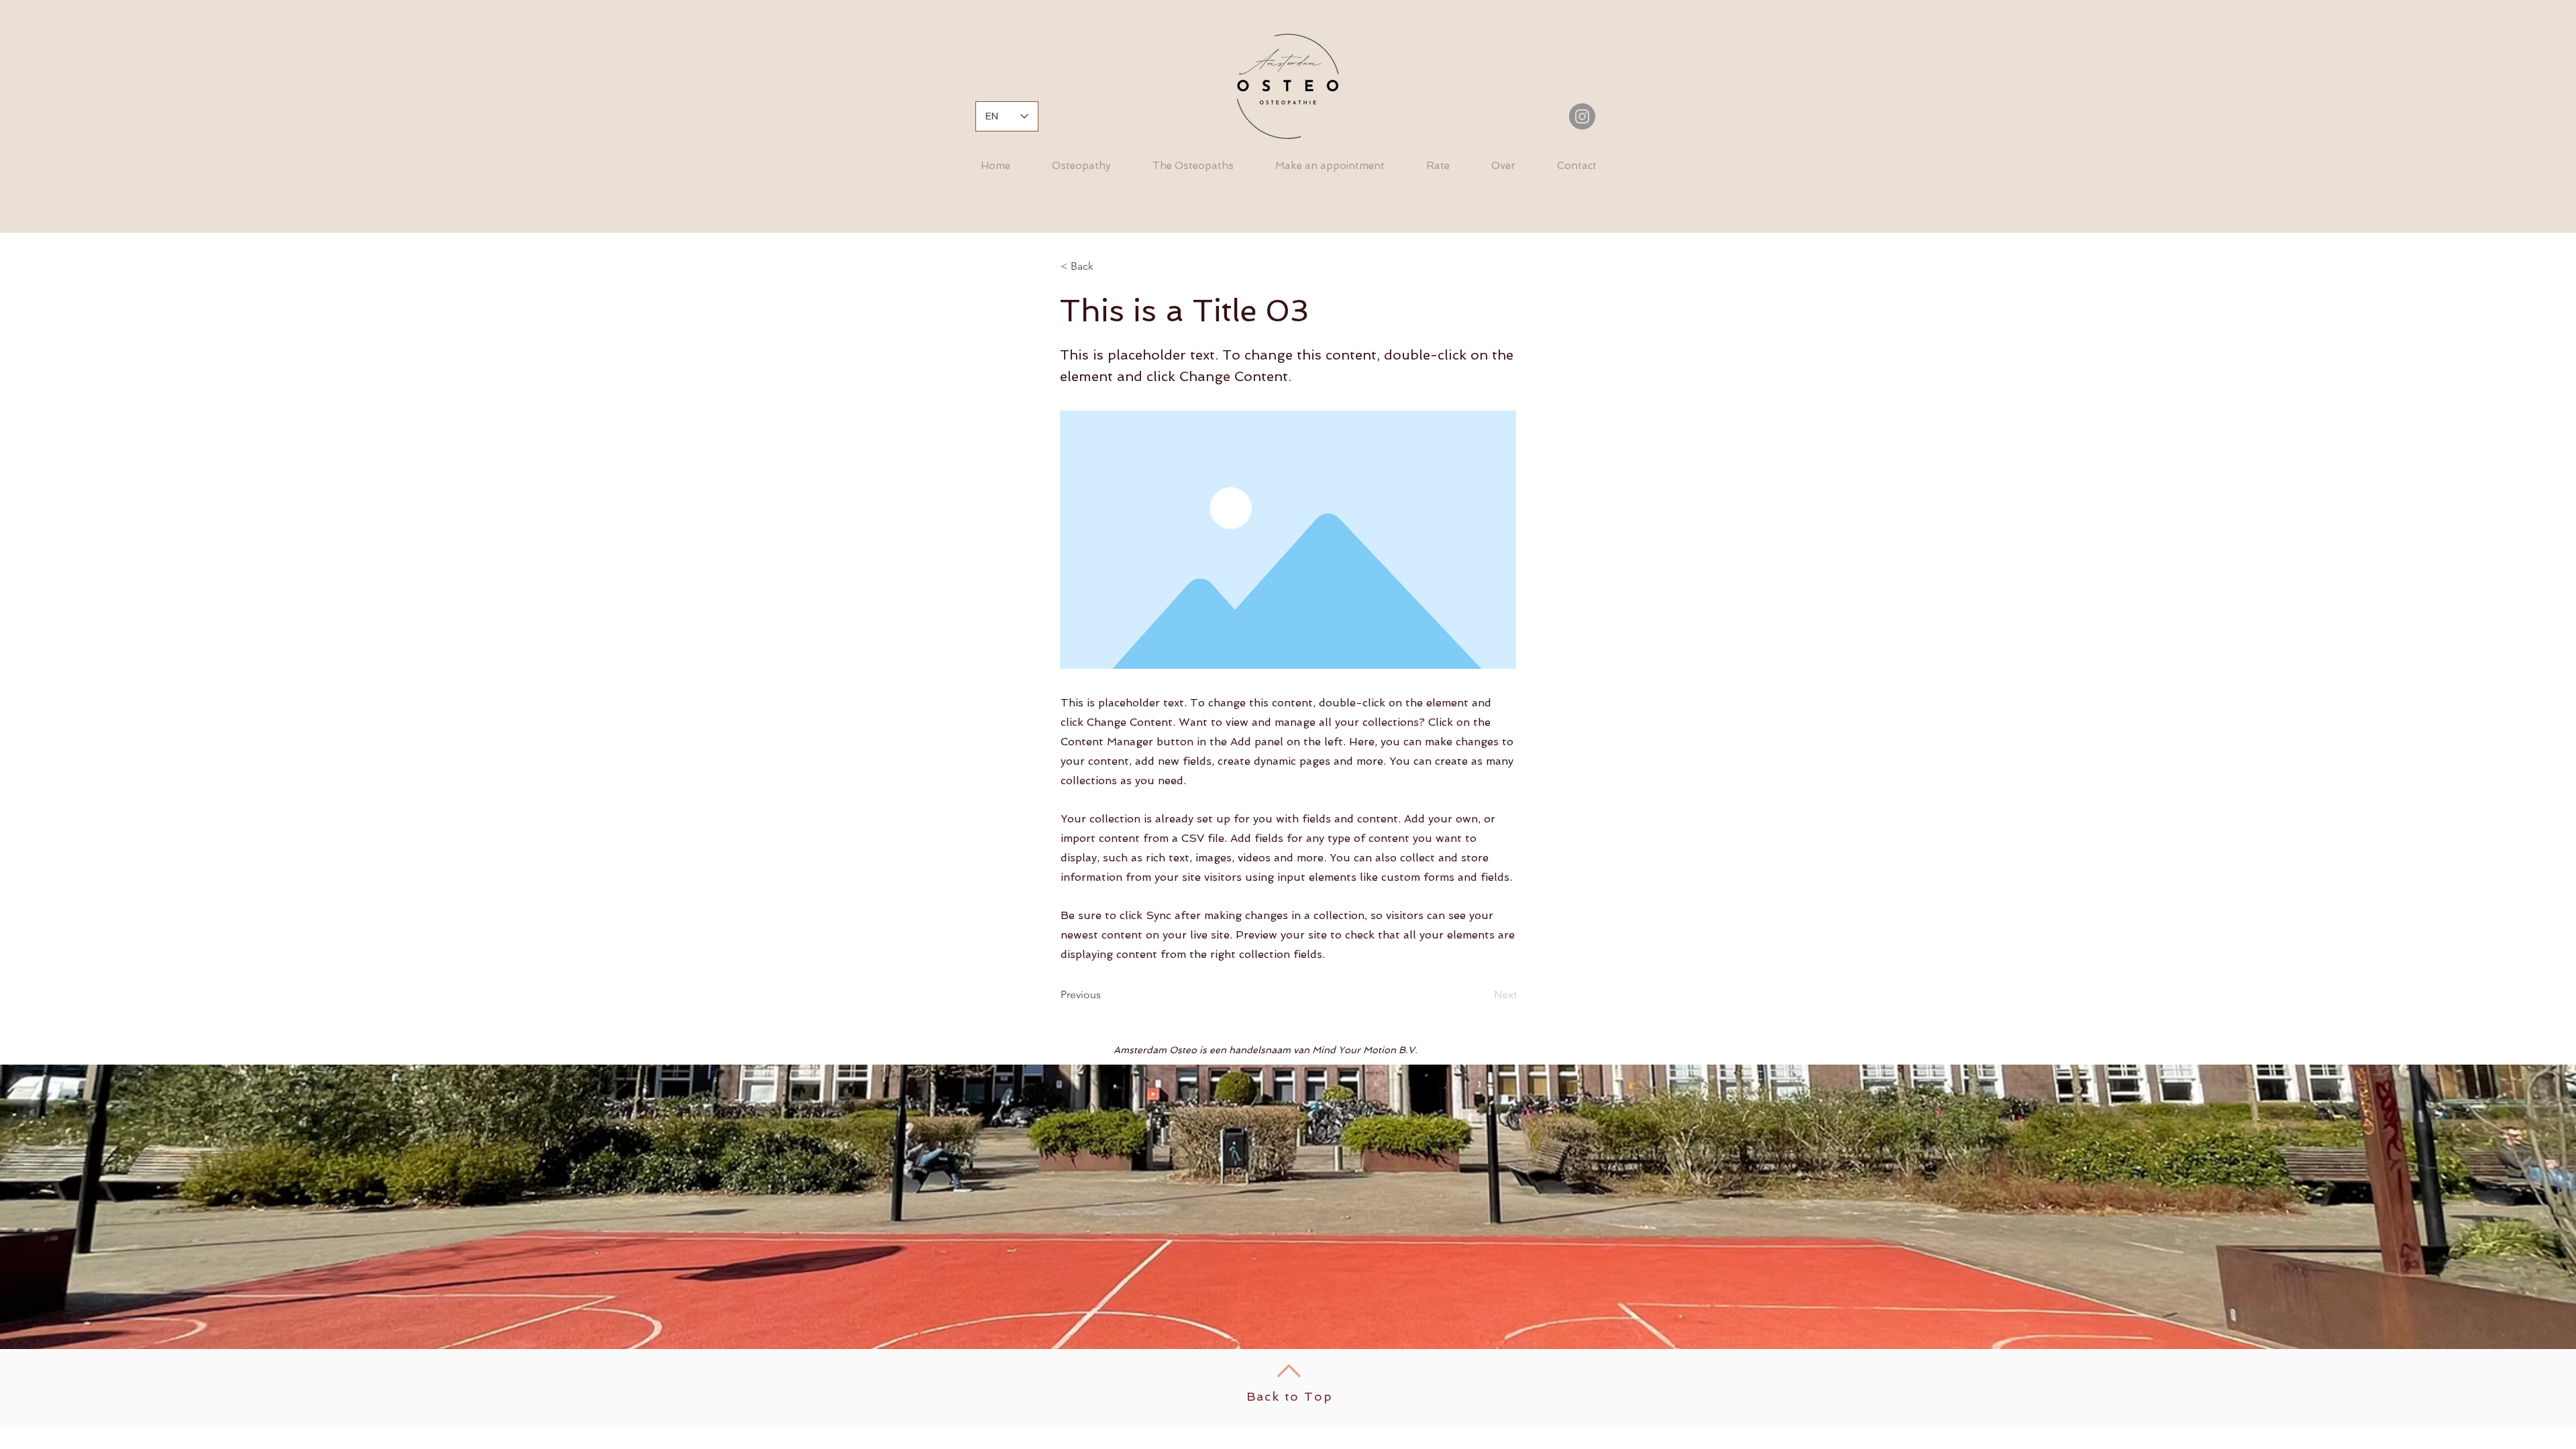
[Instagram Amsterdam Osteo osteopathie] (1582, 116)
